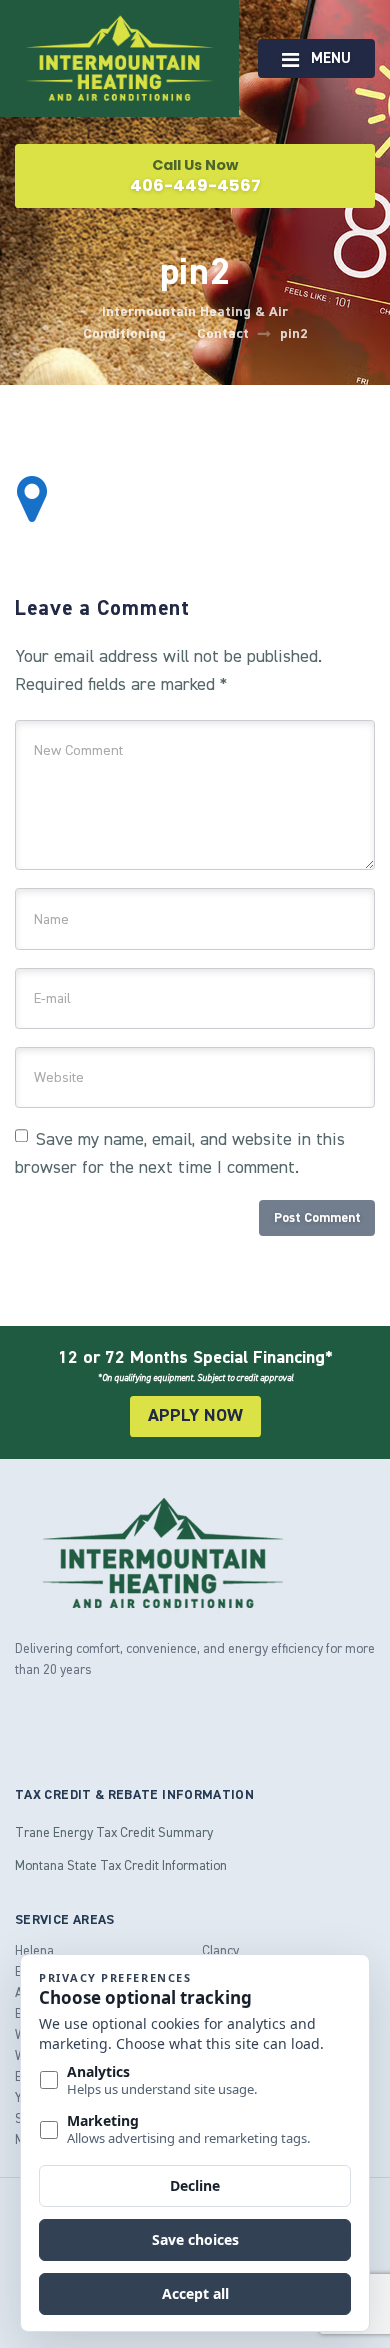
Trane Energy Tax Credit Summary (114, 1832)
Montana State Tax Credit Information (121, 1865)
